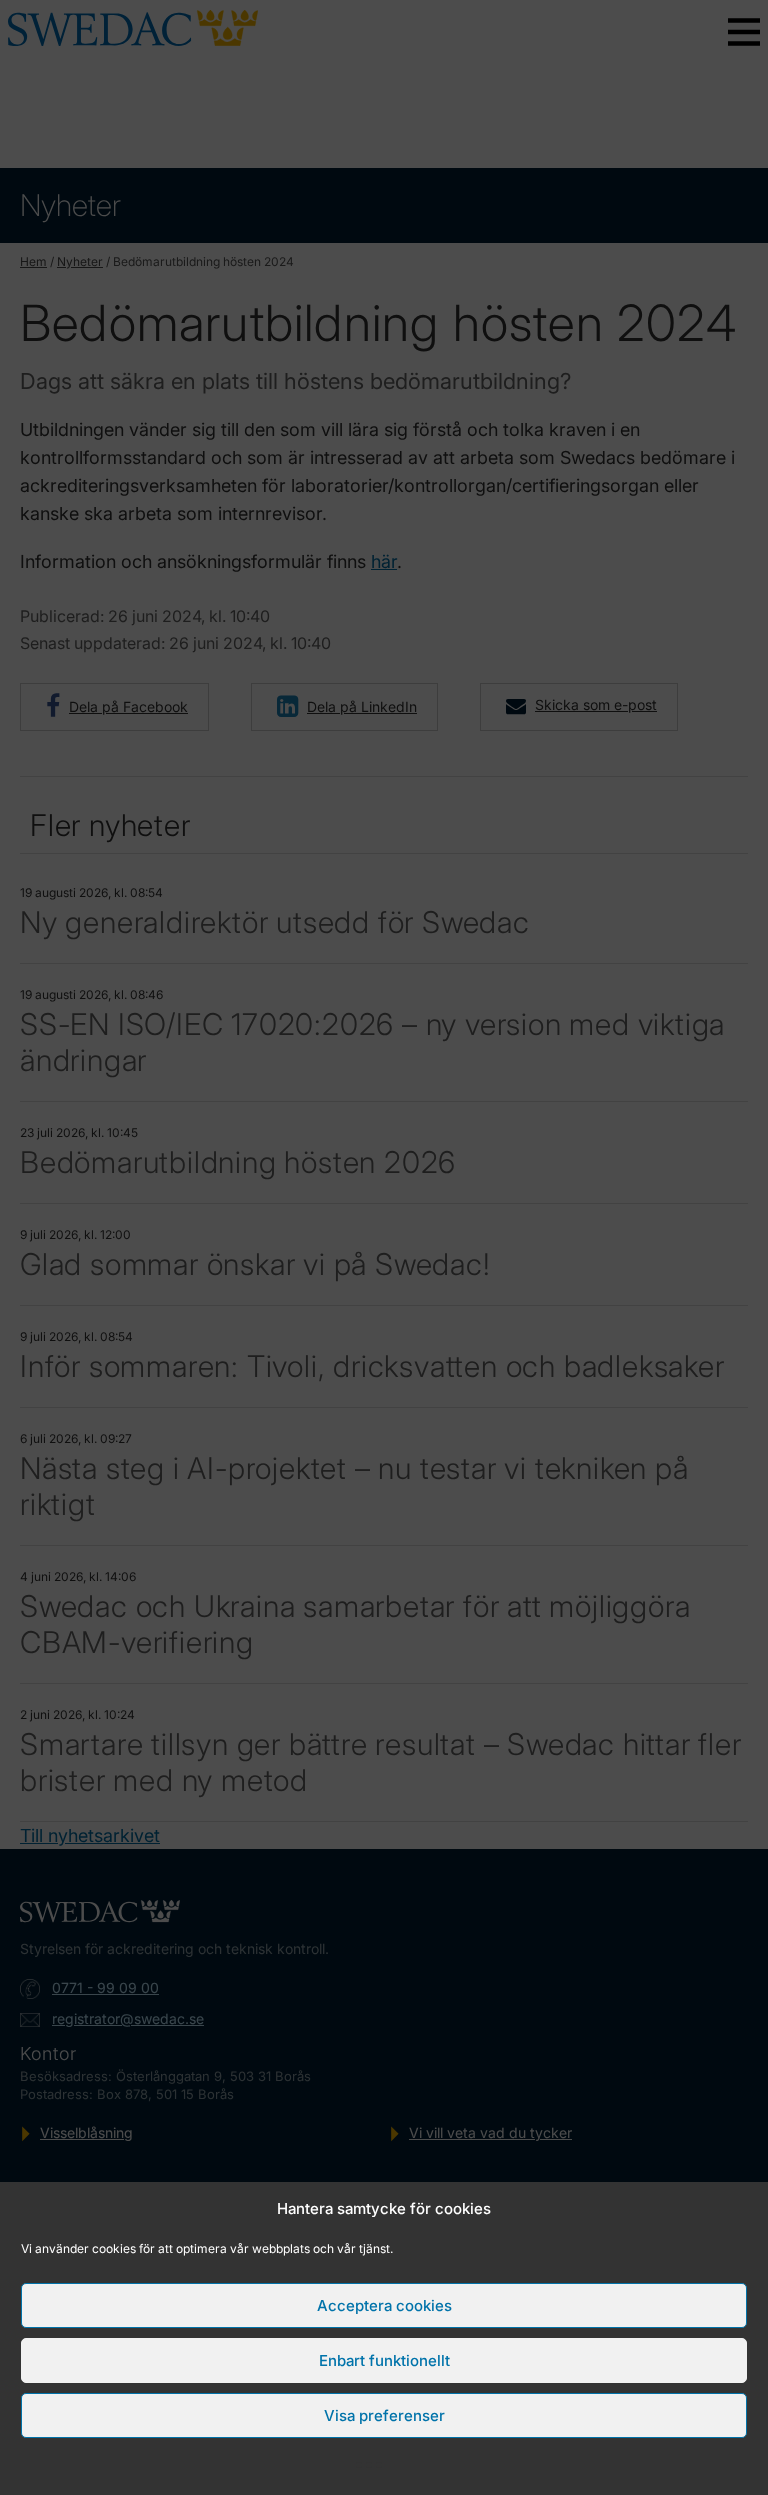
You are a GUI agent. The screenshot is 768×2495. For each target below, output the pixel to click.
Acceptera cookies (384, 2305)
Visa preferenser (384, 2415)
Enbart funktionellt (384, 2360)
